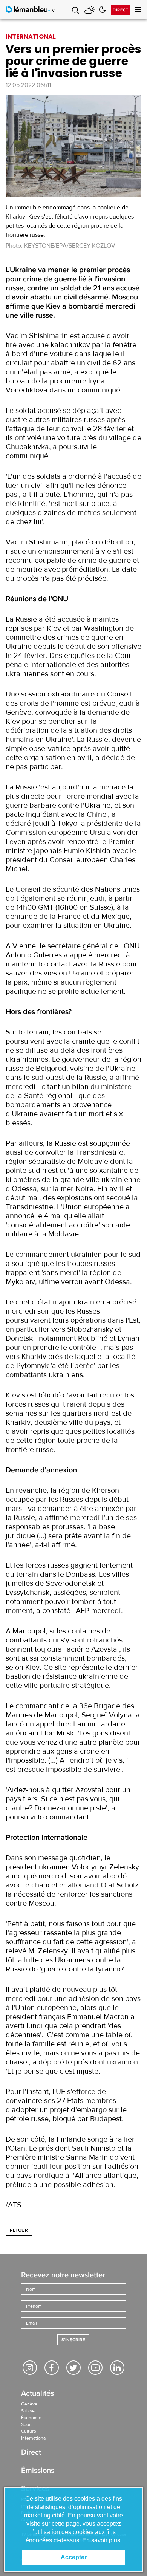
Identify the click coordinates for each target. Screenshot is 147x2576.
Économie (31, 2418)
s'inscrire (73, 2340)
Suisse (28, 2411)
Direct (121, 10)
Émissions (38, 2471)
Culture (29, 2431)
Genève (29, 2404)
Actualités (38, 2394)
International (34, 2438)
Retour (19, 2230)
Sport (27, 2424)
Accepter (74, 2557)
